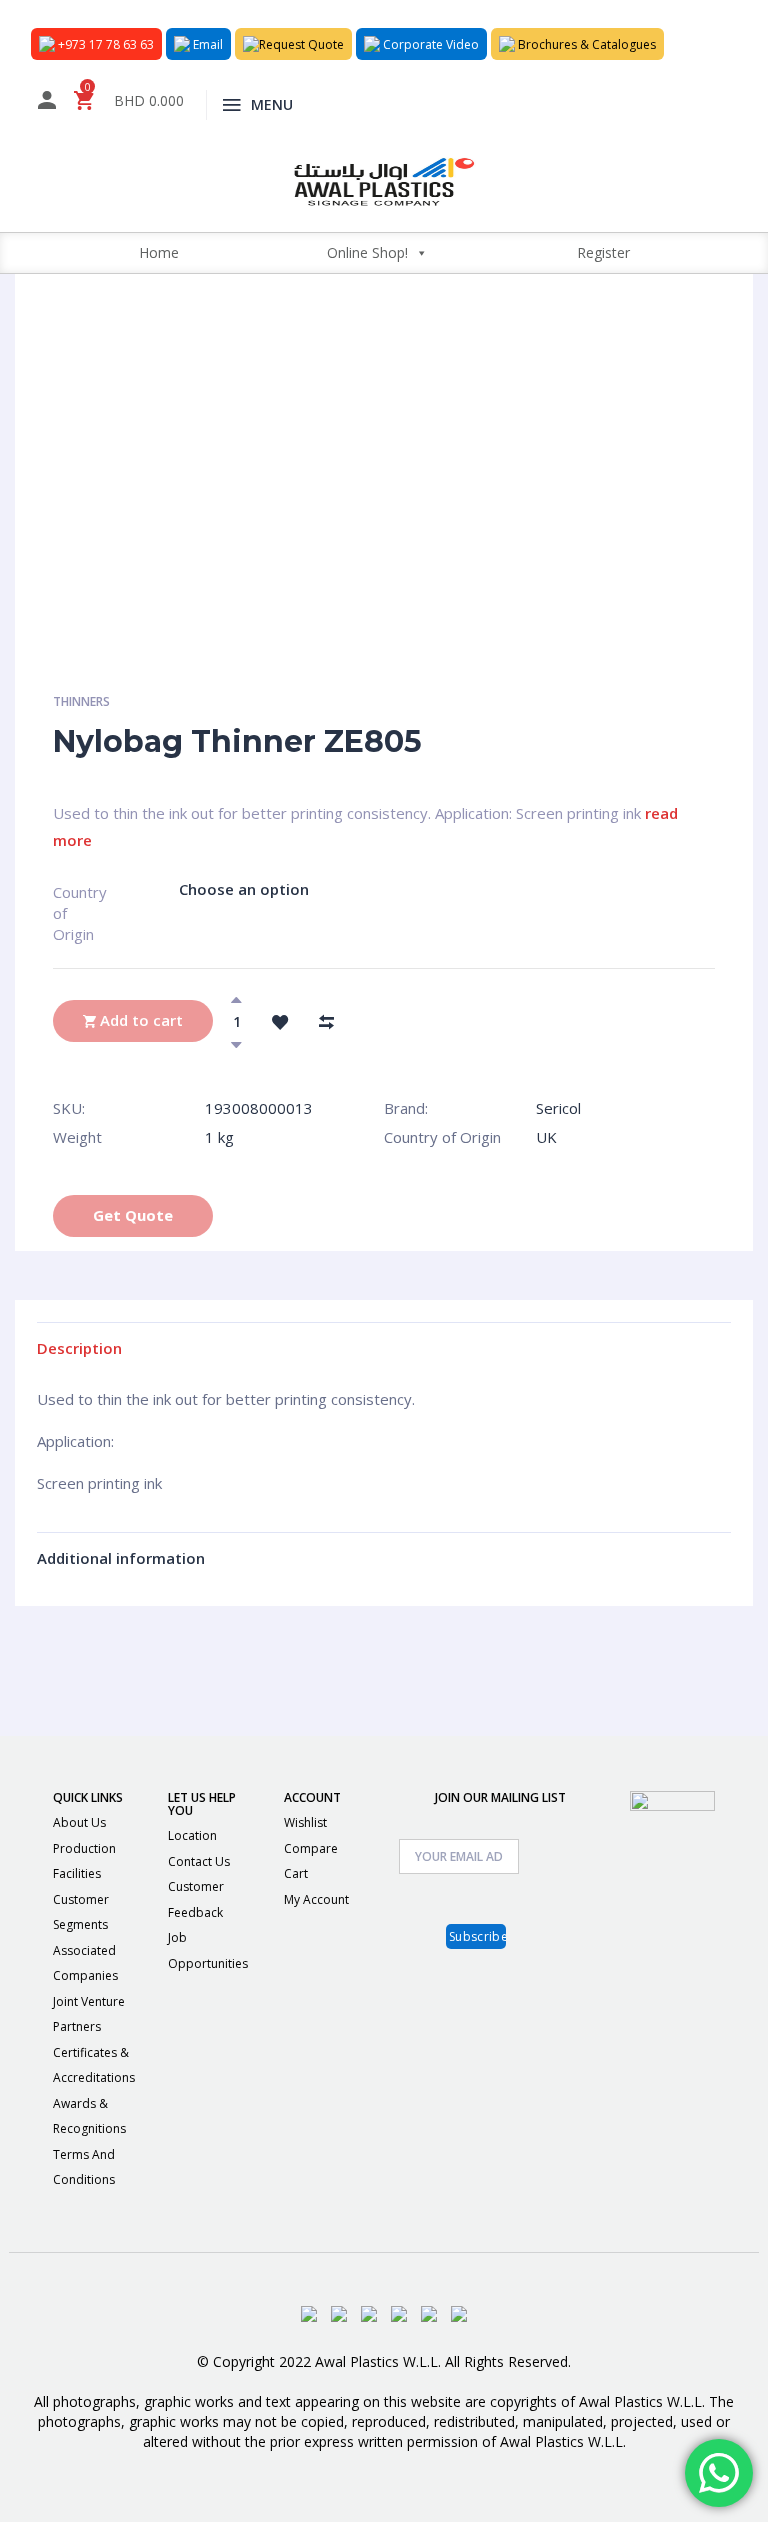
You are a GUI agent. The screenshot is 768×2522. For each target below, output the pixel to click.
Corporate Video (429, 44)
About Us (79, 1822)
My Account (316, 1899)
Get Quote (133, 1215)
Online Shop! (367, 252)
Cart (296, 1873)
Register (603, 252)
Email (206, 44)
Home (159, 252)
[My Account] (47, 103)
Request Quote (301, 44)
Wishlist (305, 1822)
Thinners (81, 701)
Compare (311, 1848)
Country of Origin (70, 901)
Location (192, 1835)
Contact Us (199, 1861)
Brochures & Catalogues (585, 44)
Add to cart (139, 1020)
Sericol (558, 1108)
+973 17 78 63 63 (104, 44)
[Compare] (326, 1021)
